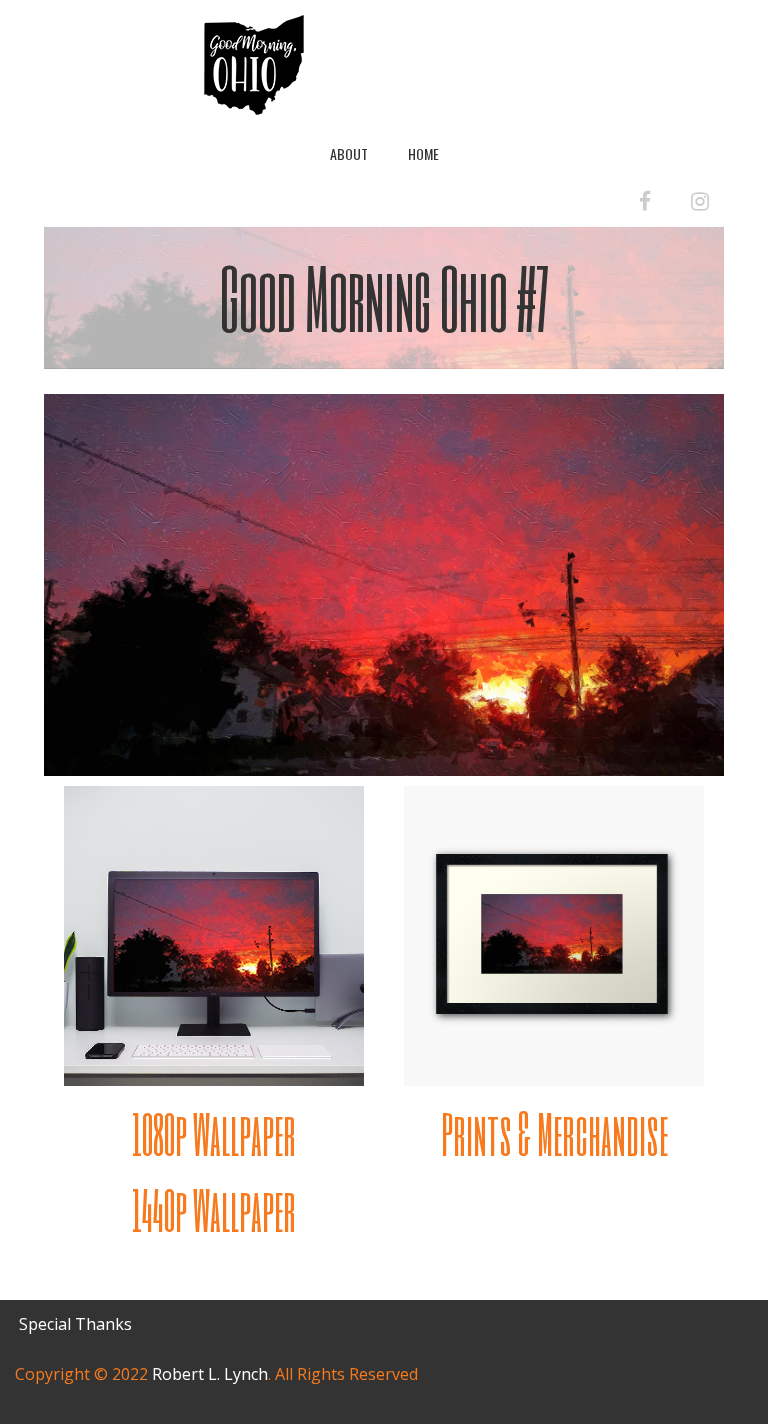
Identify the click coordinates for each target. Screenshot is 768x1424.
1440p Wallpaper (214, 1209)
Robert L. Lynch (210, 1374)
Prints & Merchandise (554, 1133)
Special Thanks (75, 1324)
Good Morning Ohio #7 (384, 297)
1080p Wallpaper (214, 1133)
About (349, 153)
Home (423, 153)
